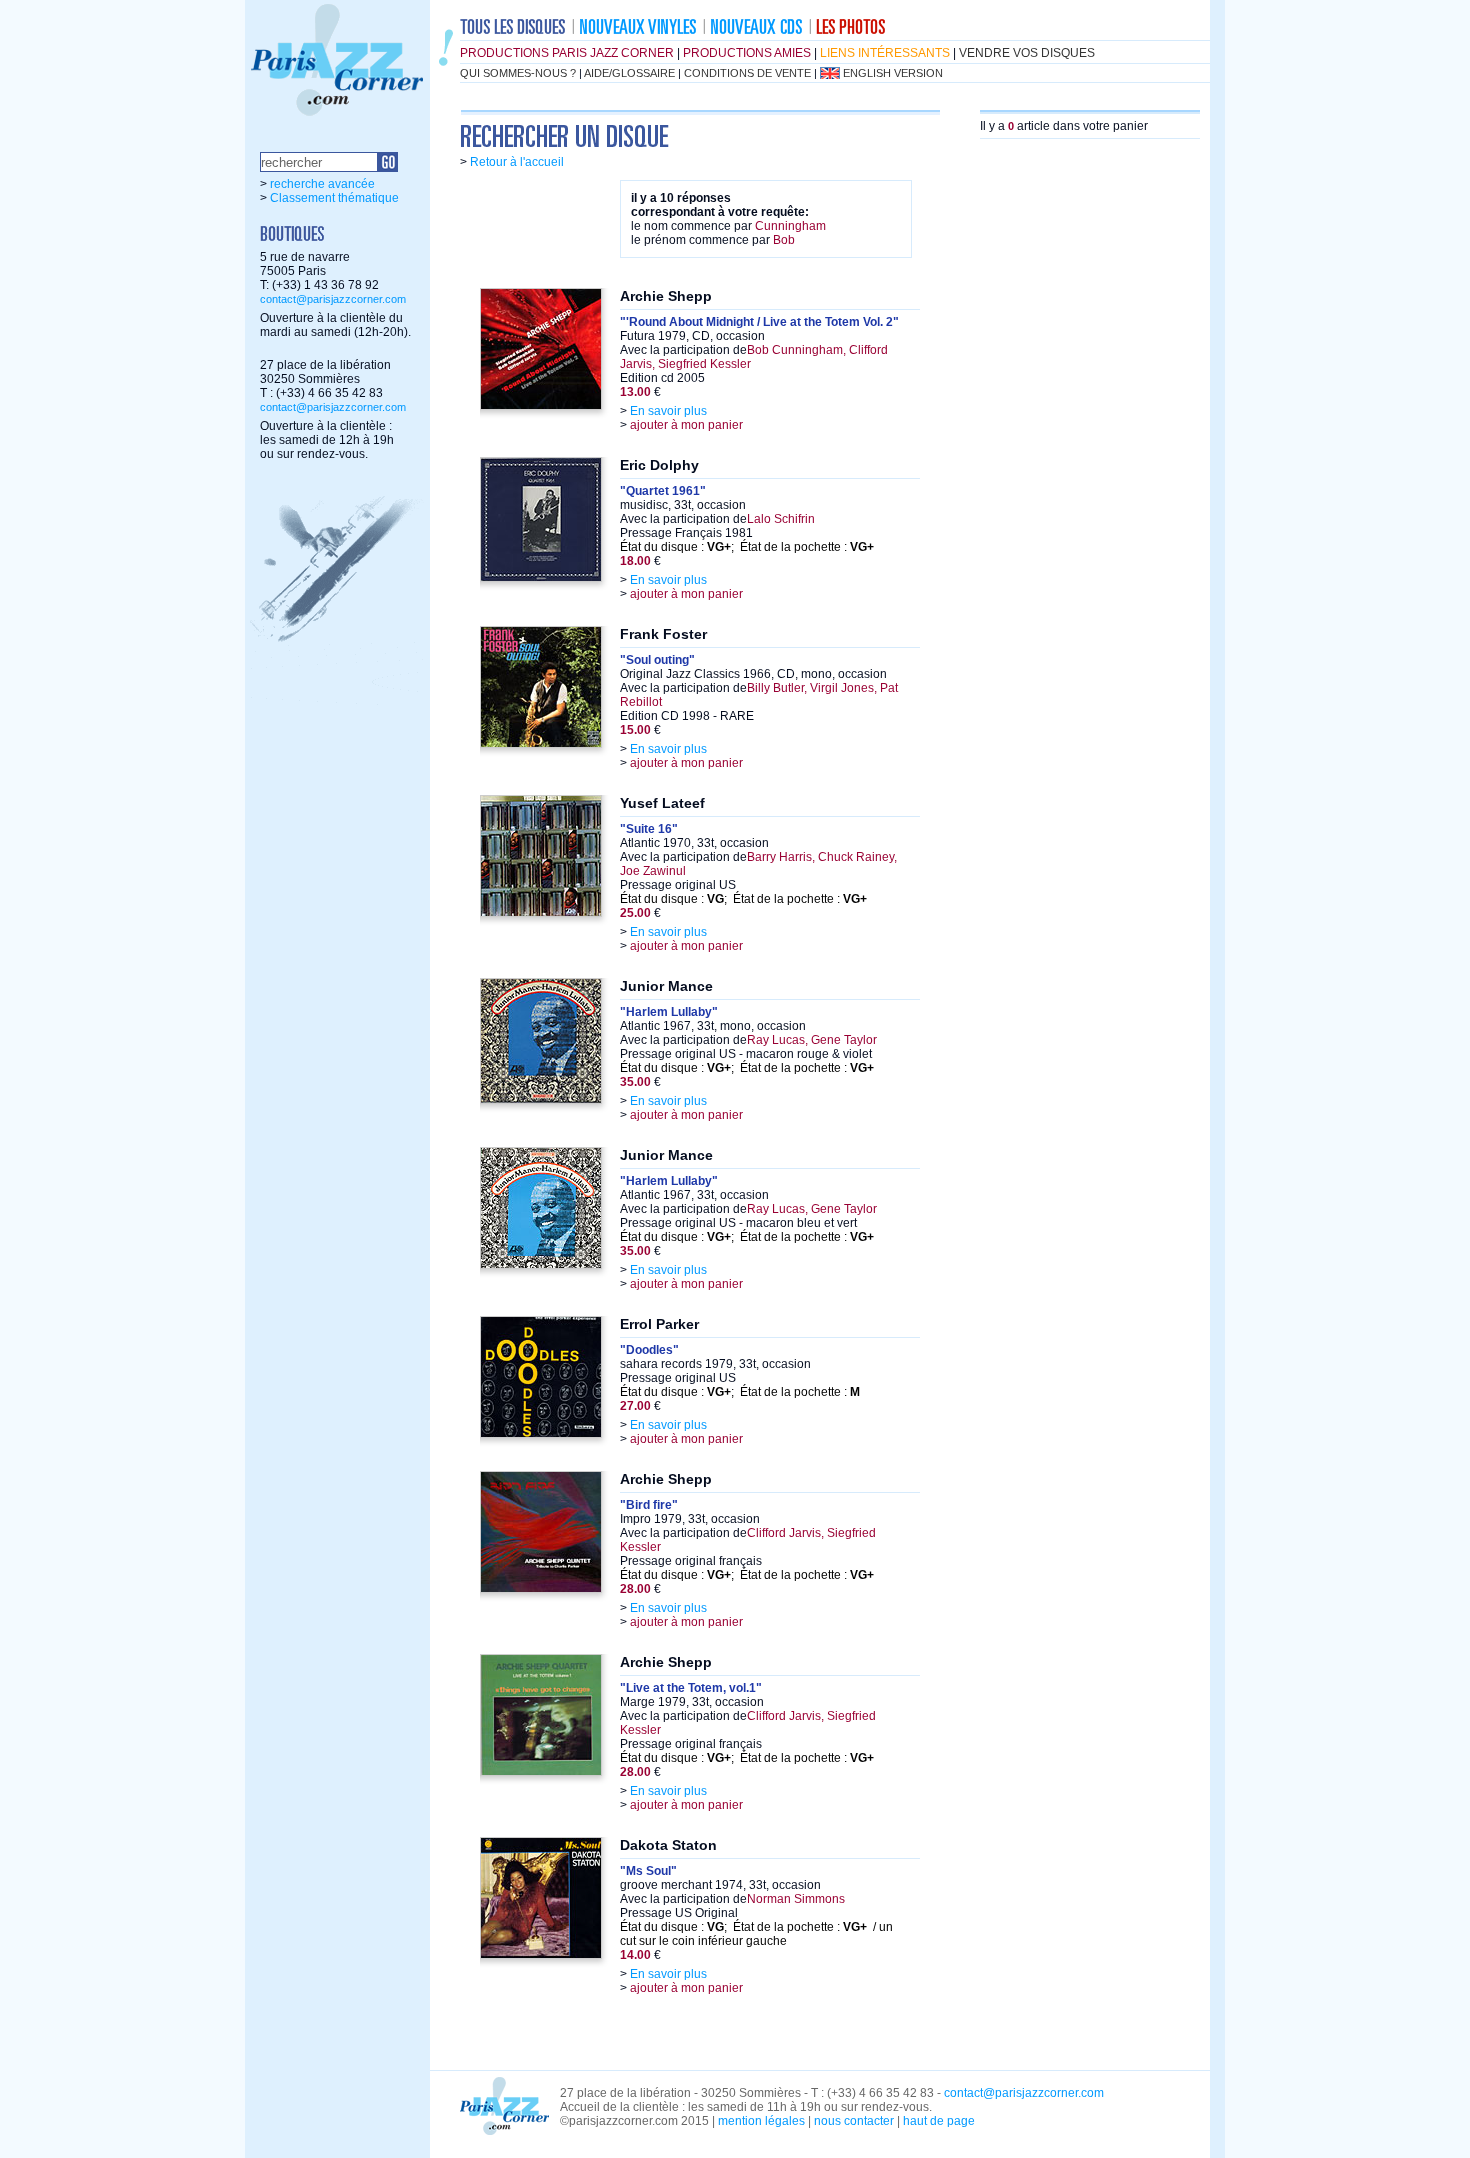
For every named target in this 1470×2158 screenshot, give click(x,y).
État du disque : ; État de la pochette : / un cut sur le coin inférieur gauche (756, 1934)
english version (893, 73)
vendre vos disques (1027, 53)
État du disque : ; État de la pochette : (747, 547)
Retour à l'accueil (517, 162)
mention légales (761, 2121)
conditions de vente (747, 73)
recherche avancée (322, 184)
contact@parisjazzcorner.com (333, 299)
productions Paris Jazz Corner (567, 53)
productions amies (747, 53)
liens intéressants (885, 53)
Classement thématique (334, 198)
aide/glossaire (629, 73)
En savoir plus (668, 411)
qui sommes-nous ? (518, 73)
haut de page (939, 2121)
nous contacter (854, 2121)
